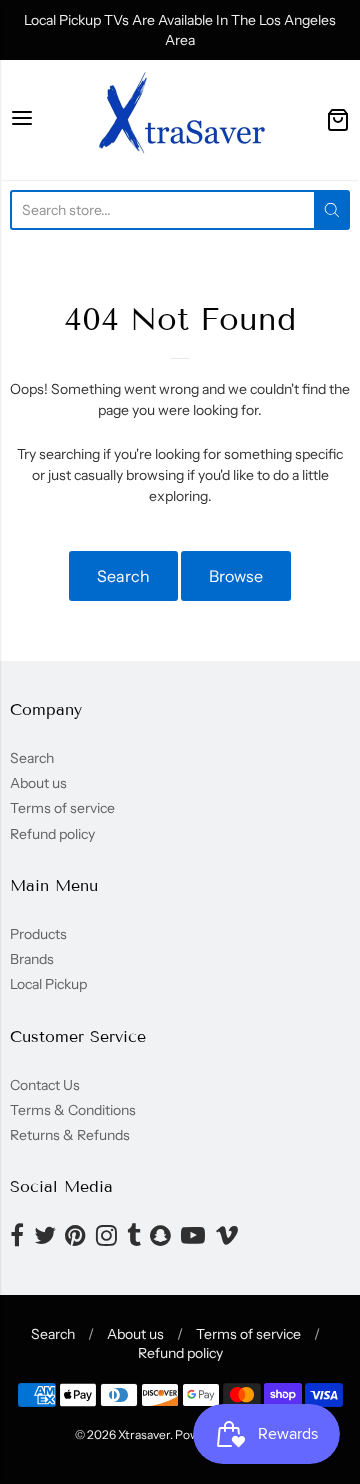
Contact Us (45, 1085)
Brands (32, 959)
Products (38, 934)
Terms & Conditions (73, 1110)
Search (123, 576)
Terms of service (62, 808)
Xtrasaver (144, 1434)
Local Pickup (48, 984)
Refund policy (52, 834)
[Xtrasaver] (180, 120)
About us (38, 783)
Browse (236, 576)
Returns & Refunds (70, 1135)
